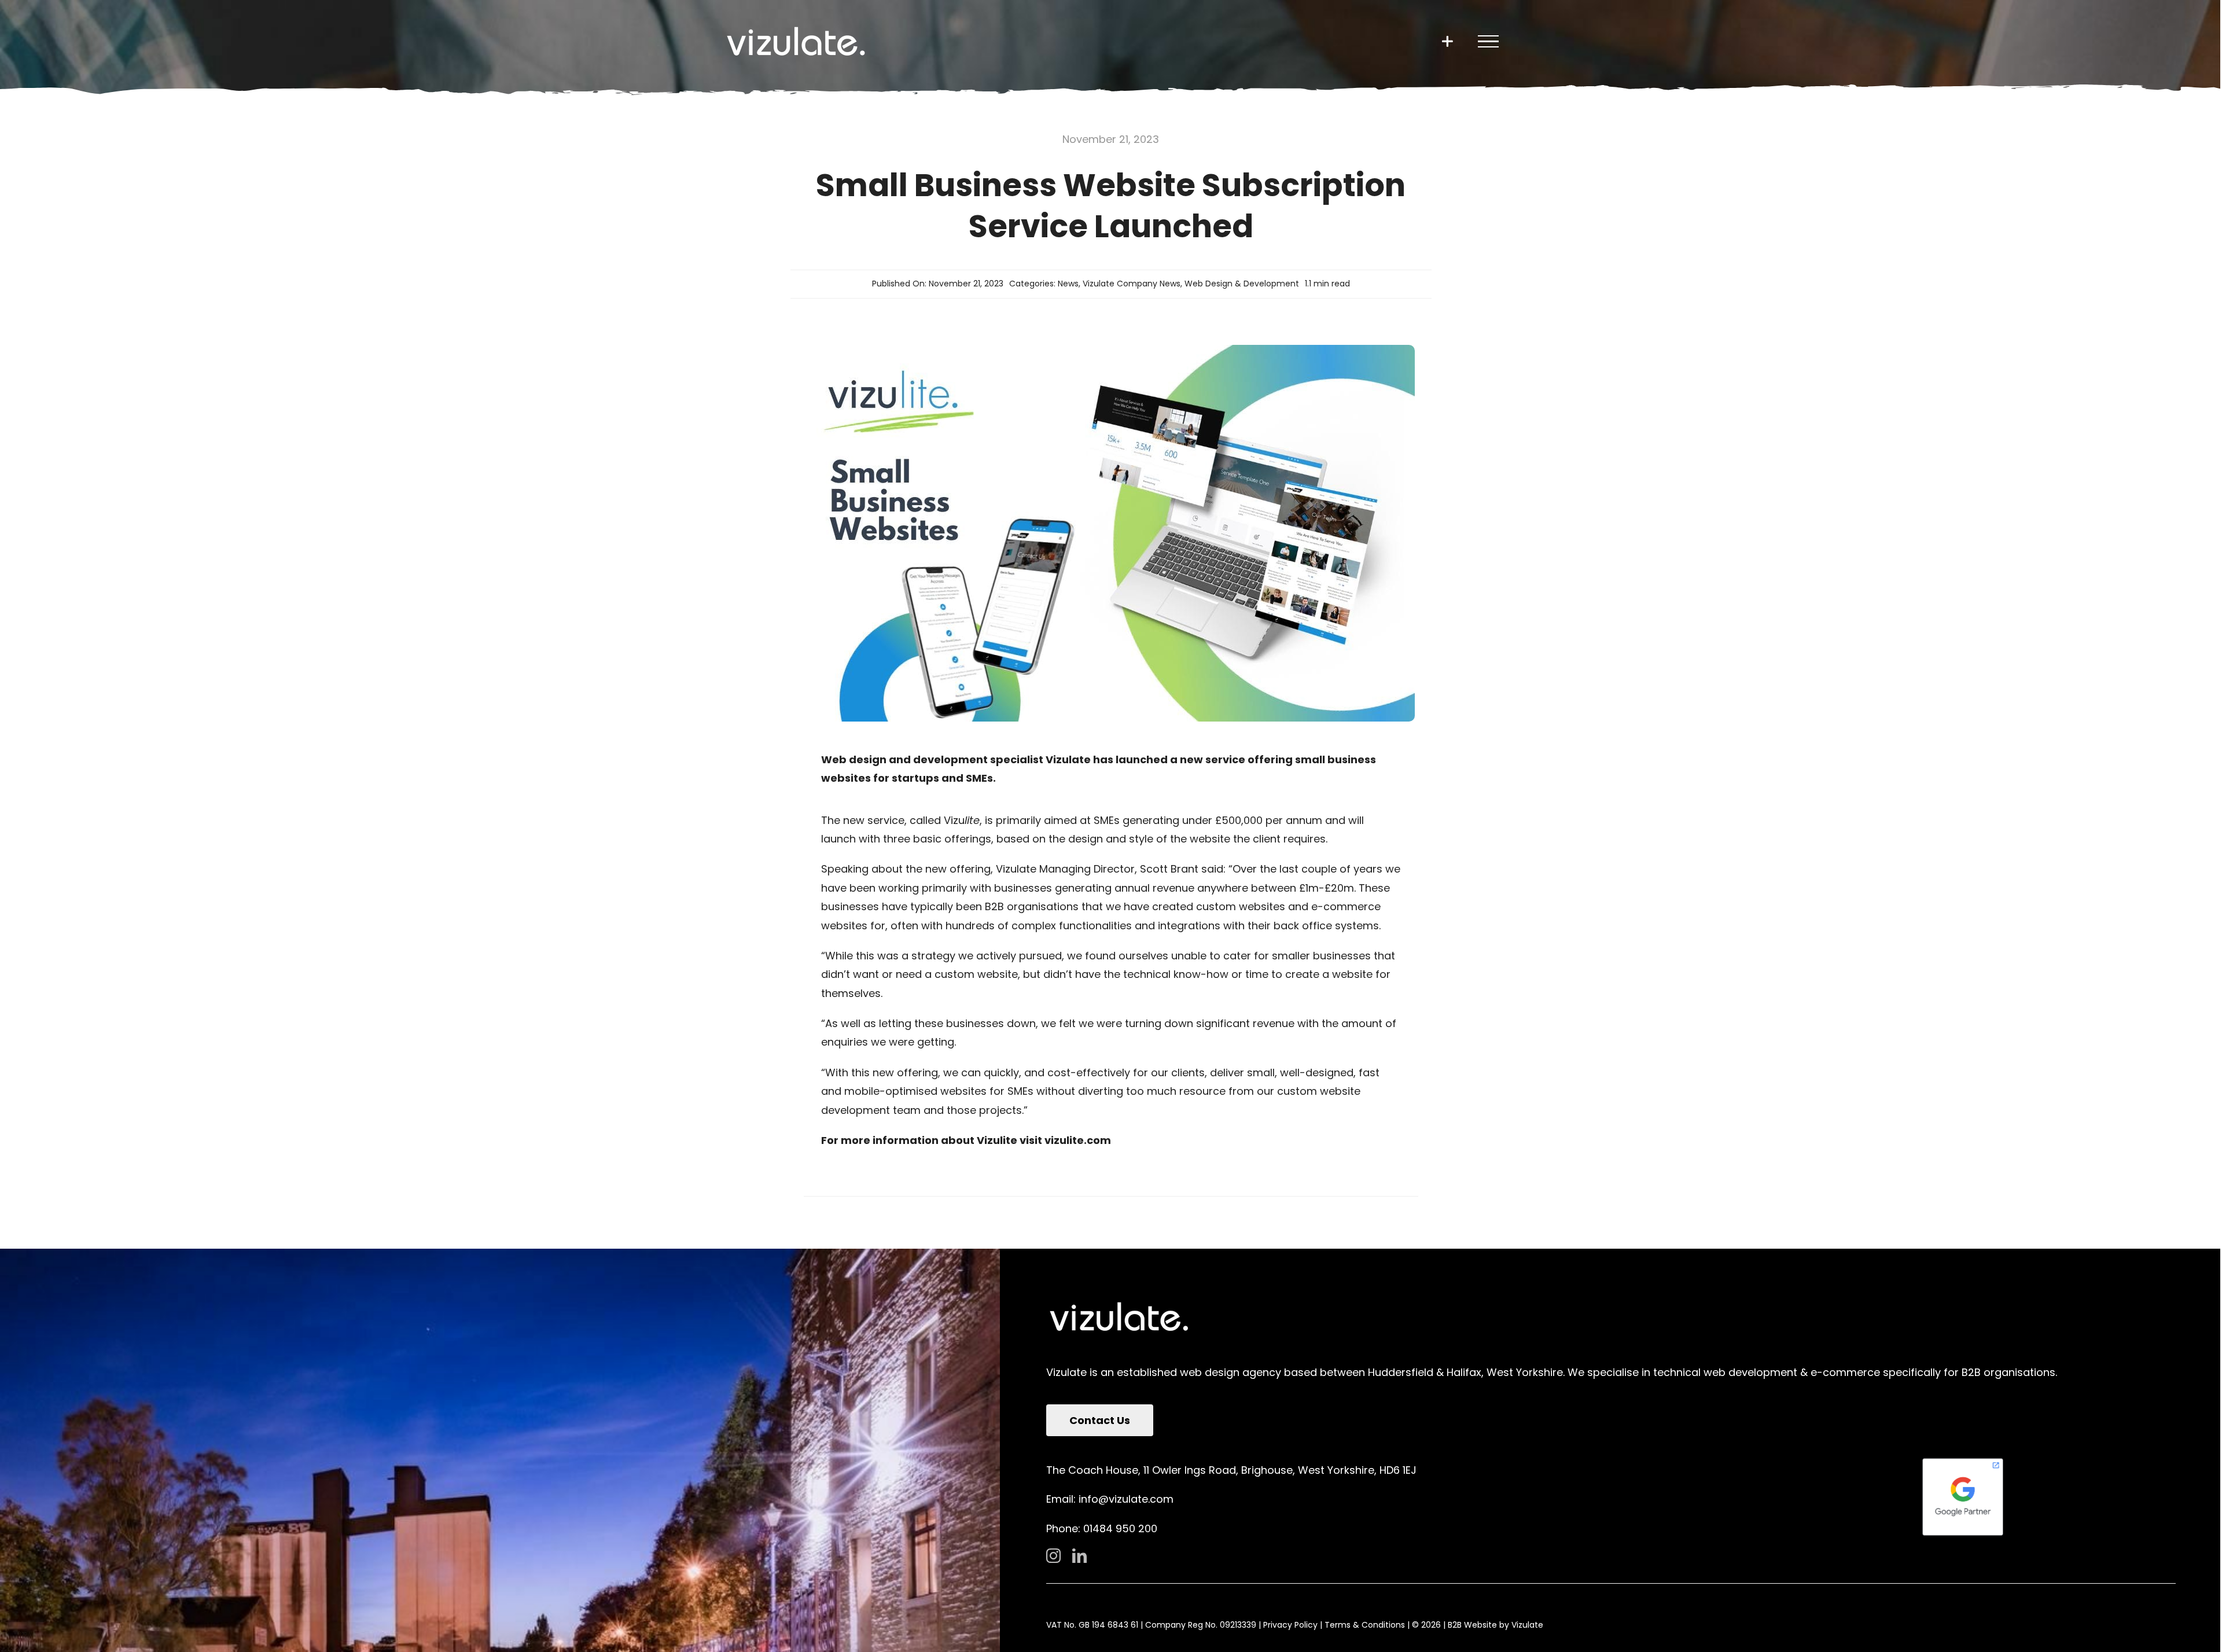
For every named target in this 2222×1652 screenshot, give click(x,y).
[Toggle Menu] (1488, 42)
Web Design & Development (1242, 284)
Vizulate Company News (1132, 284)
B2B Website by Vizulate (1496, 1625)
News (1068, 284)
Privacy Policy (1290, 1625)
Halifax (1464, 1372)
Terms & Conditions (1365, 1625)
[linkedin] (1079, 1556)
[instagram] (1053, 1556)
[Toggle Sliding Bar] (1447, 41)
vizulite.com (1078, 1140)
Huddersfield (1401, 1372)
